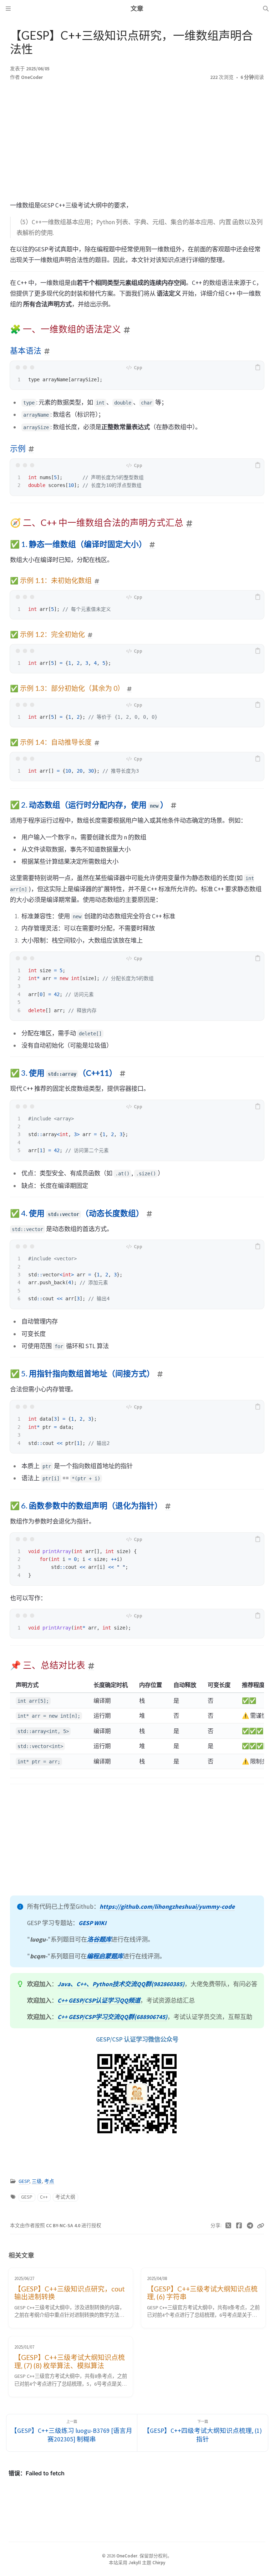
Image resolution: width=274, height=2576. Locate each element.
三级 (37, 2181)
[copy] (258, 367)
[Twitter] (229, 2226)
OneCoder (32, 77)
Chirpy (159, 2562)
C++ (44, 2197)
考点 (49, 2181)
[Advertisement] (137, 143)
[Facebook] (239, 2226)
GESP (24, 2181)
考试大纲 (65, 2197)
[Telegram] (250, 2226)
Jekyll (135, 2562)
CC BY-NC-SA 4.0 (64, 2226)
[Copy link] (260, 2226)
